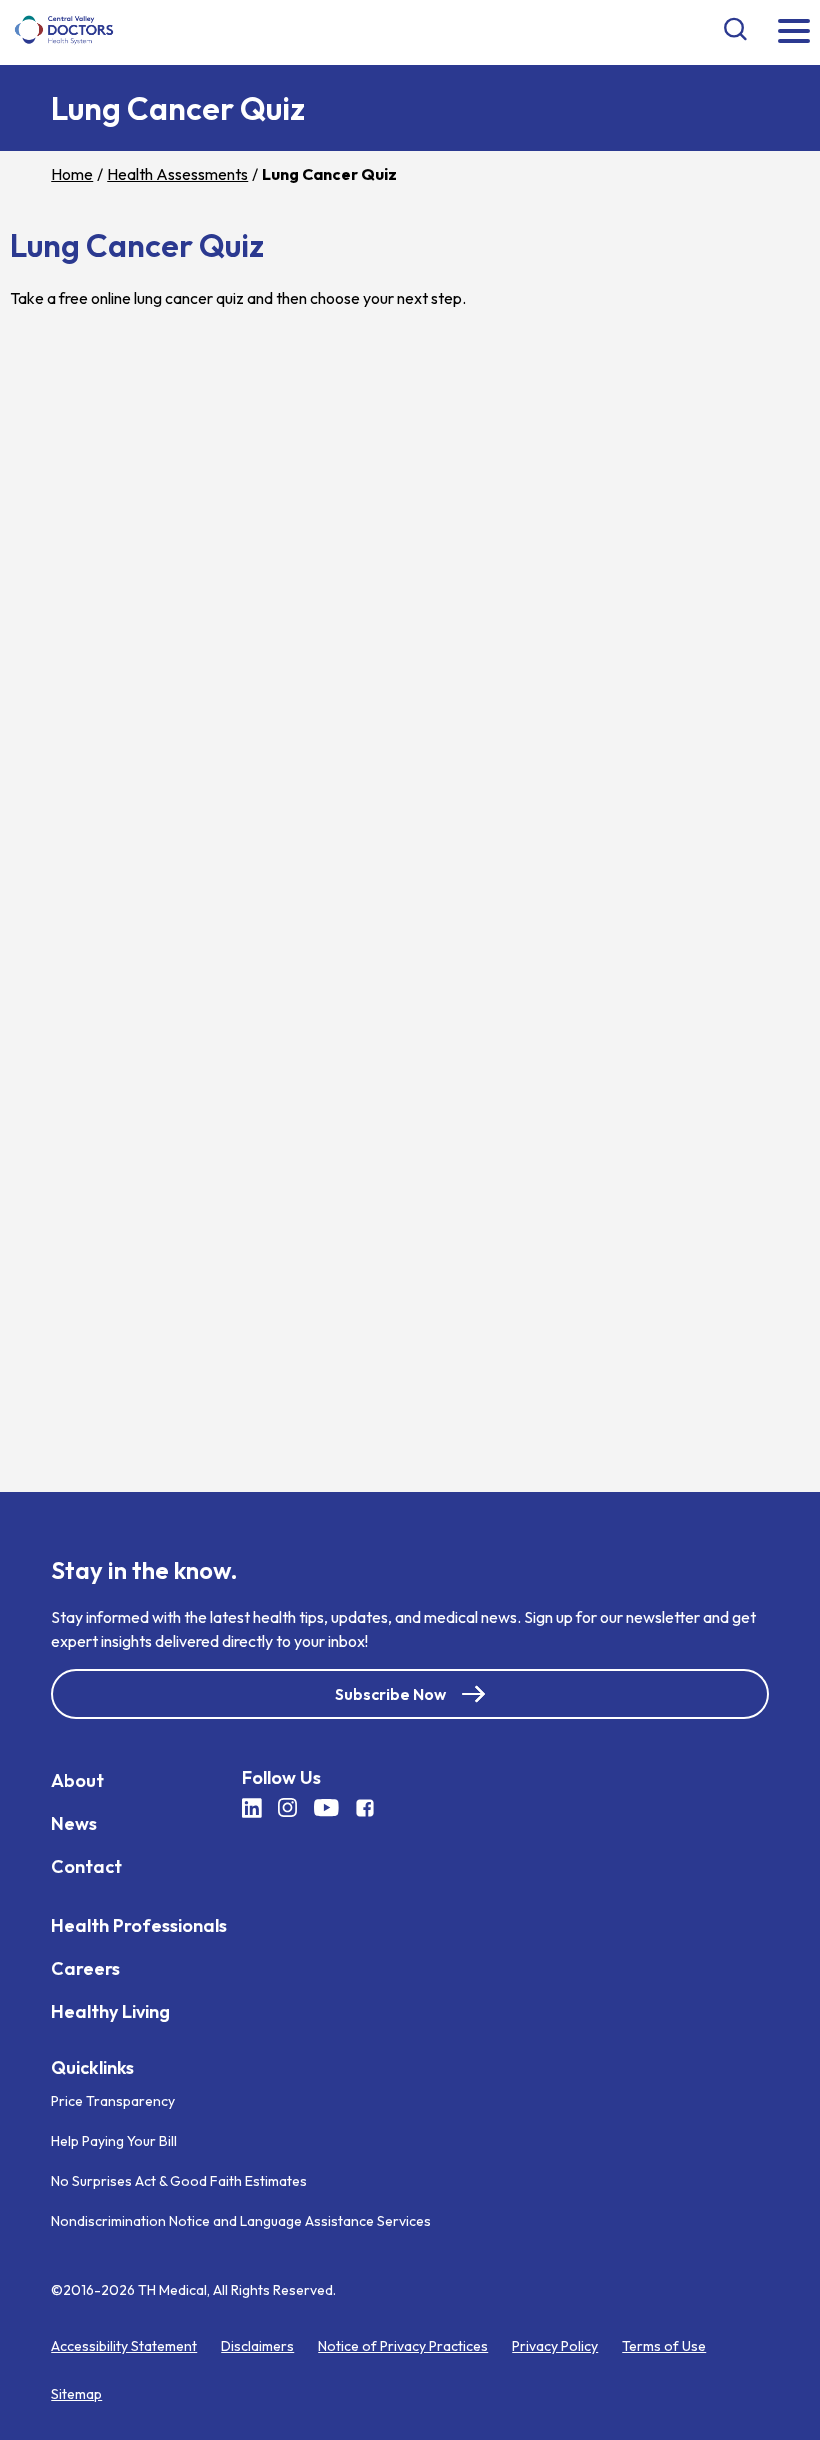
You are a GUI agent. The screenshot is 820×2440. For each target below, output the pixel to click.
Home (72, 174)
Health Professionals (139, 1924)
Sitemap (76, 2394)
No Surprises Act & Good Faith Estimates (179, 2181)
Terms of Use (664, 2346)
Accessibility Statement (124, 2346)
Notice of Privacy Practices (403, 2346)
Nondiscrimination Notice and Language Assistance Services (241, 2221)
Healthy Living (110, 2010)
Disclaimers (257, 2346)
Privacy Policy (555, 2346)
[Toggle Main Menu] (794, 32)
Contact (86, 1865)
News (74, 1822)
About (77, 1779)
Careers (85, 1967)
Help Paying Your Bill (114, 2141)
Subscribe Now (390, 1693)
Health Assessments (177, 174)
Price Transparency (113, 2101)
